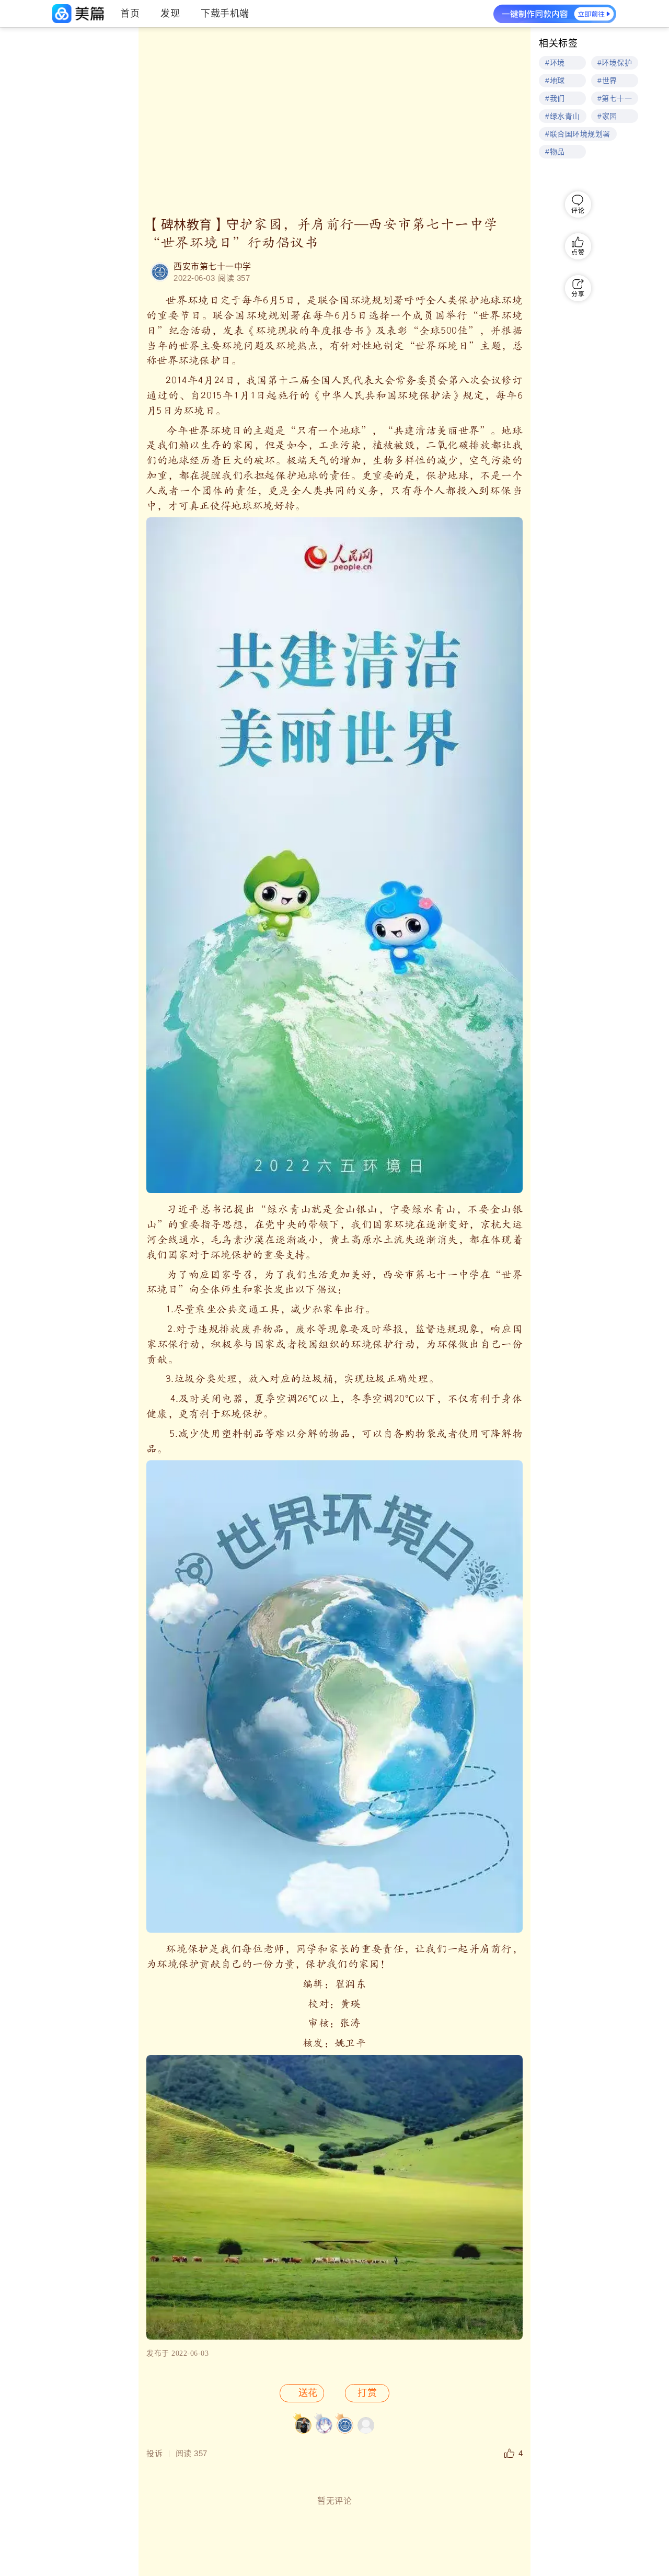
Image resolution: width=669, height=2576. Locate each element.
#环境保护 (615, 63)
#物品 (555, 152)
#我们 (555, 98)
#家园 (607, 116)
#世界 (607, 81)
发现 (170, 14)
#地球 (555, 81)
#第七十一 (615, 98)
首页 (130, 14)
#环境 (555, 63)
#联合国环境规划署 (578, 134)
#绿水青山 (563, 116)
